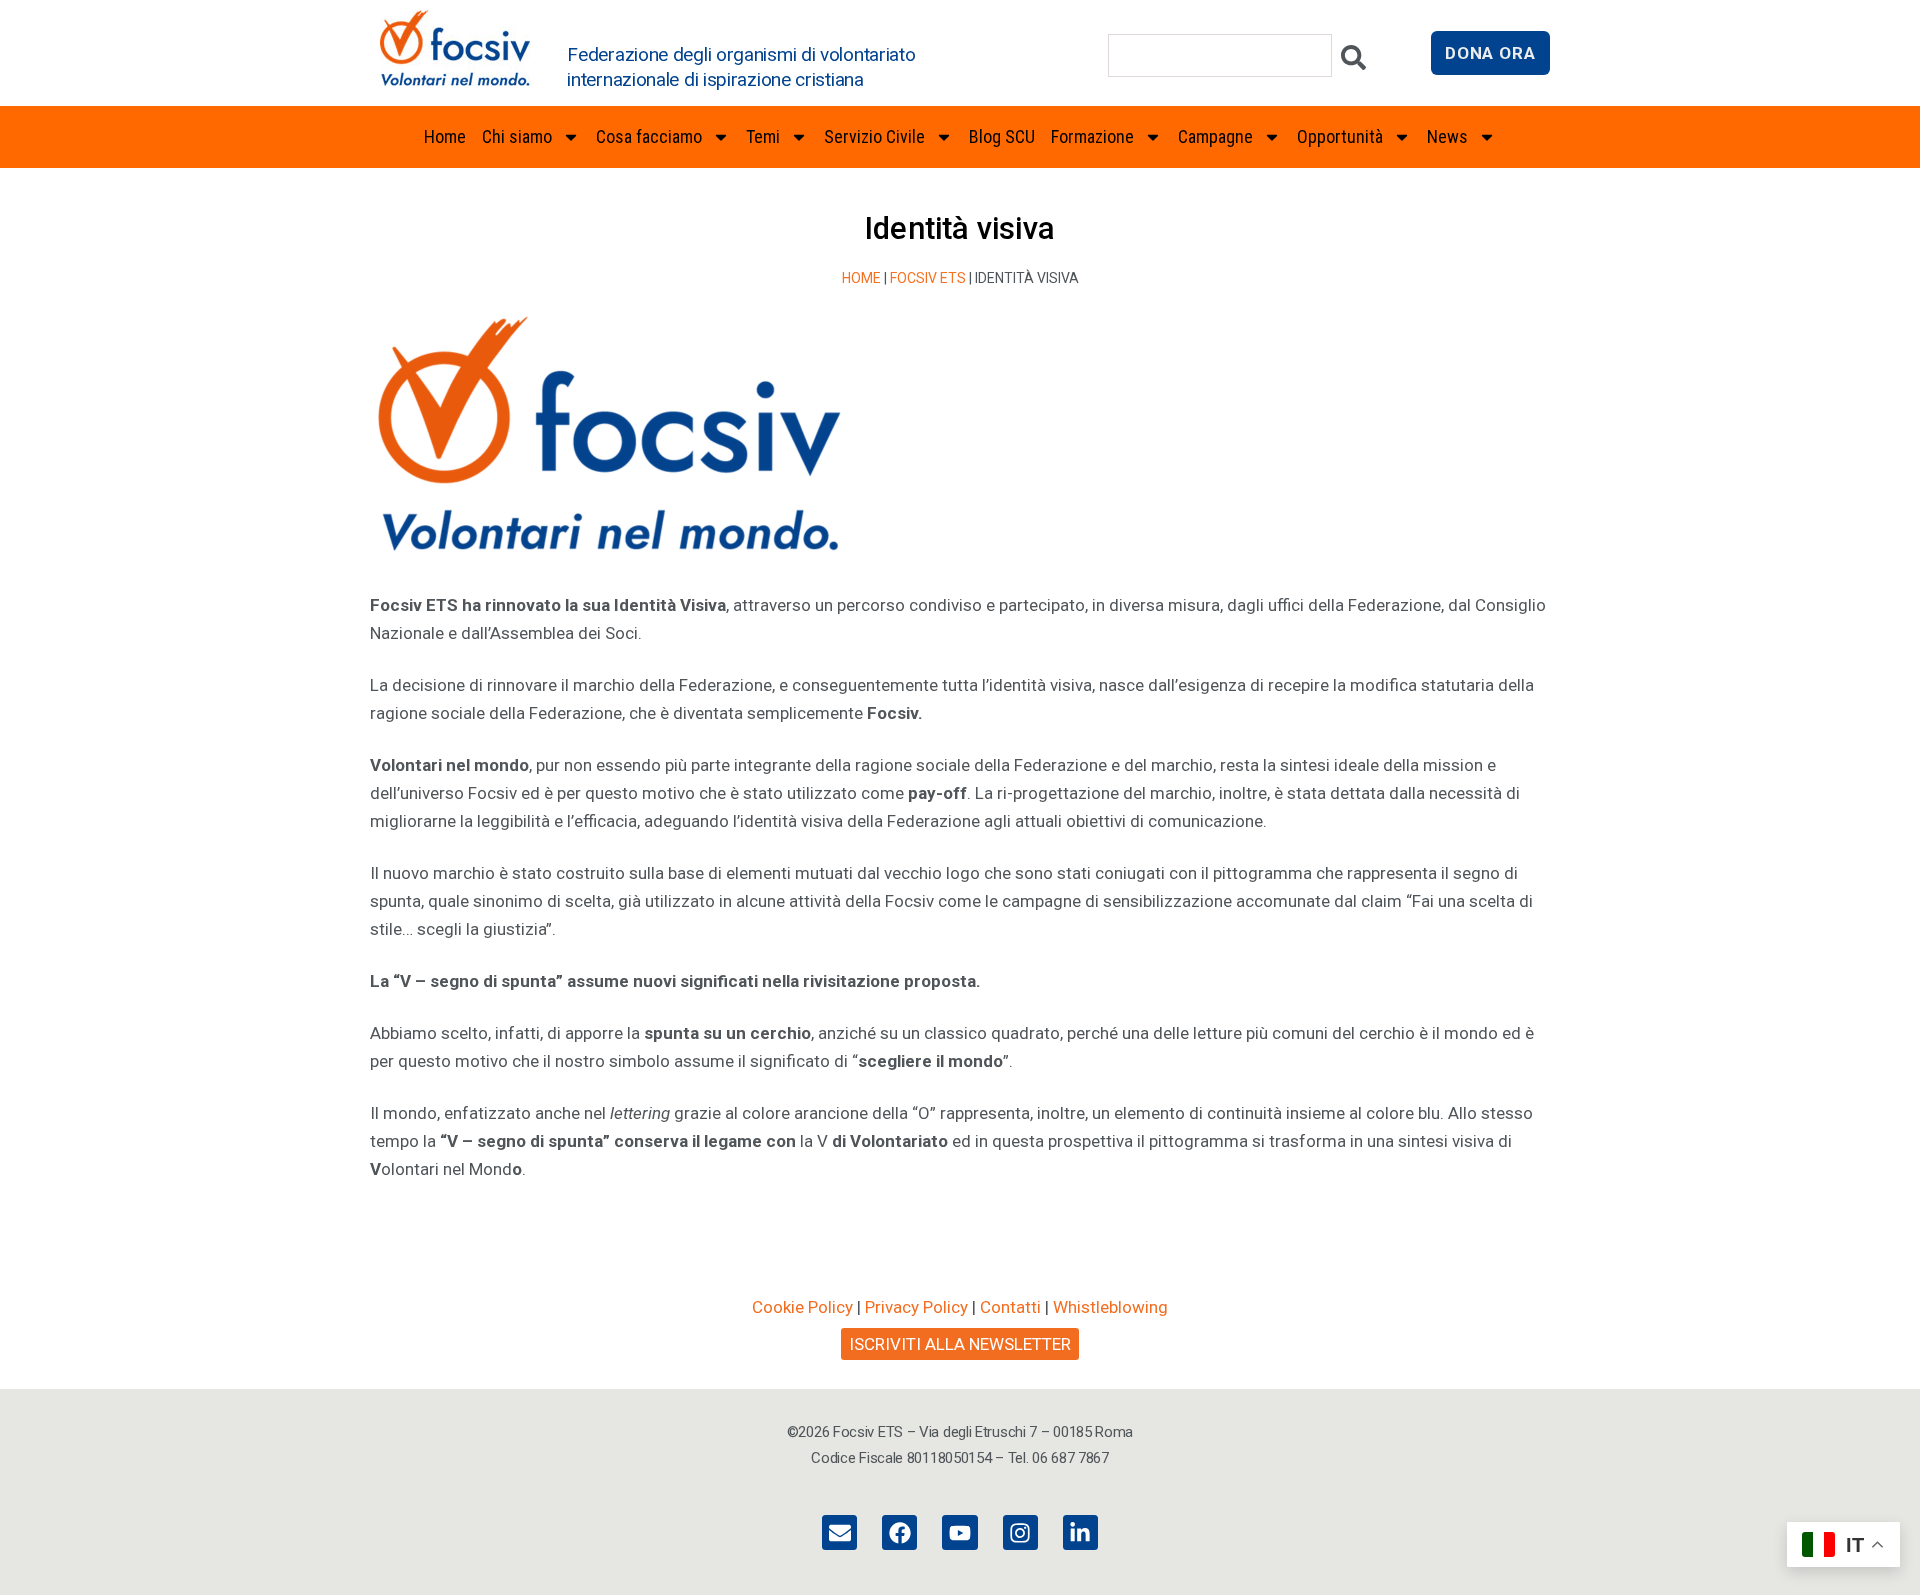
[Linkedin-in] (1080, 1532)
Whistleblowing (1110, 1307)
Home (445, 136)
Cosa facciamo (649, 136)
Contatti (1010, 1307)
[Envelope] (839, 1532)
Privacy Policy (916, 1307)
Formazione (1092, 136)
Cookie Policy (802, 1307)
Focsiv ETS (928, 278)
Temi (763, 136)
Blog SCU (1002, 136)
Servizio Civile (874, 136)
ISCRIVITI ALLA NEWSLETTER (960, 1344)
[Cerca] (1353, 62)
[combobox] (1220, 55)
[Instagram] (1020, 1532)
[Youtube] (959, 1532)
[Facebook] (899, 1532)
